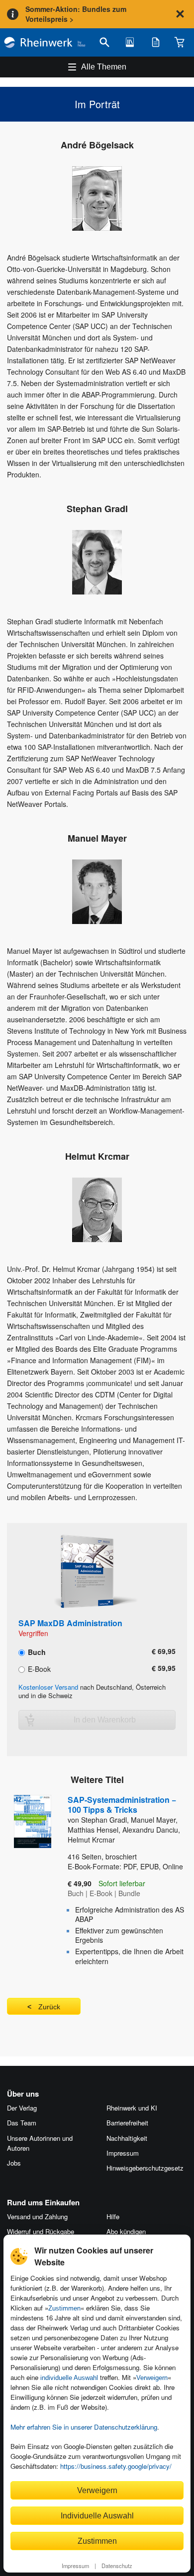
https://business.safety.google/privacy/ (116, 2466)
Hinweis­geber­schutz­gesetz (145, 2168)
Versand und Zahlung (37, 2216)
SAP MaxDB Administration (70, 1623)
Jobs (14, 2163)
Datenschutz (117, 2566)
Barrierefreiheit (127, 2123)
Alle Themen (104, 67)
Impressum (75, 2566)
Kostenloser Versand (48, 1687)
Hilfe (113, 2216)
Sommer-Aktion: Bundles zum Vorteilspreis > (76, 14)
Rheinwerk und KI (132, 2108)
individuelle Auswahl (69, 2378)
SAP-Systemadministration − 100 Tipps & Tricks (122, 1805)
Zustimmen (64, 2308)
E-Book (38, 1668)
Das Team (22, 2123)
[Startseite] (45, 42)
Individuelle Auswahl (97, 2515)
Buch (36, 1651)
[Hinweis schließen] (180, 14)
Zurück (49, 2007)
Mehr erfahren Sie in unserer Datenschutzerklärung (84, 2427)
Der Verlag (22, 2108)
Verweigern (152, 2378)
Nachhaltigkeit (127, 2138)
